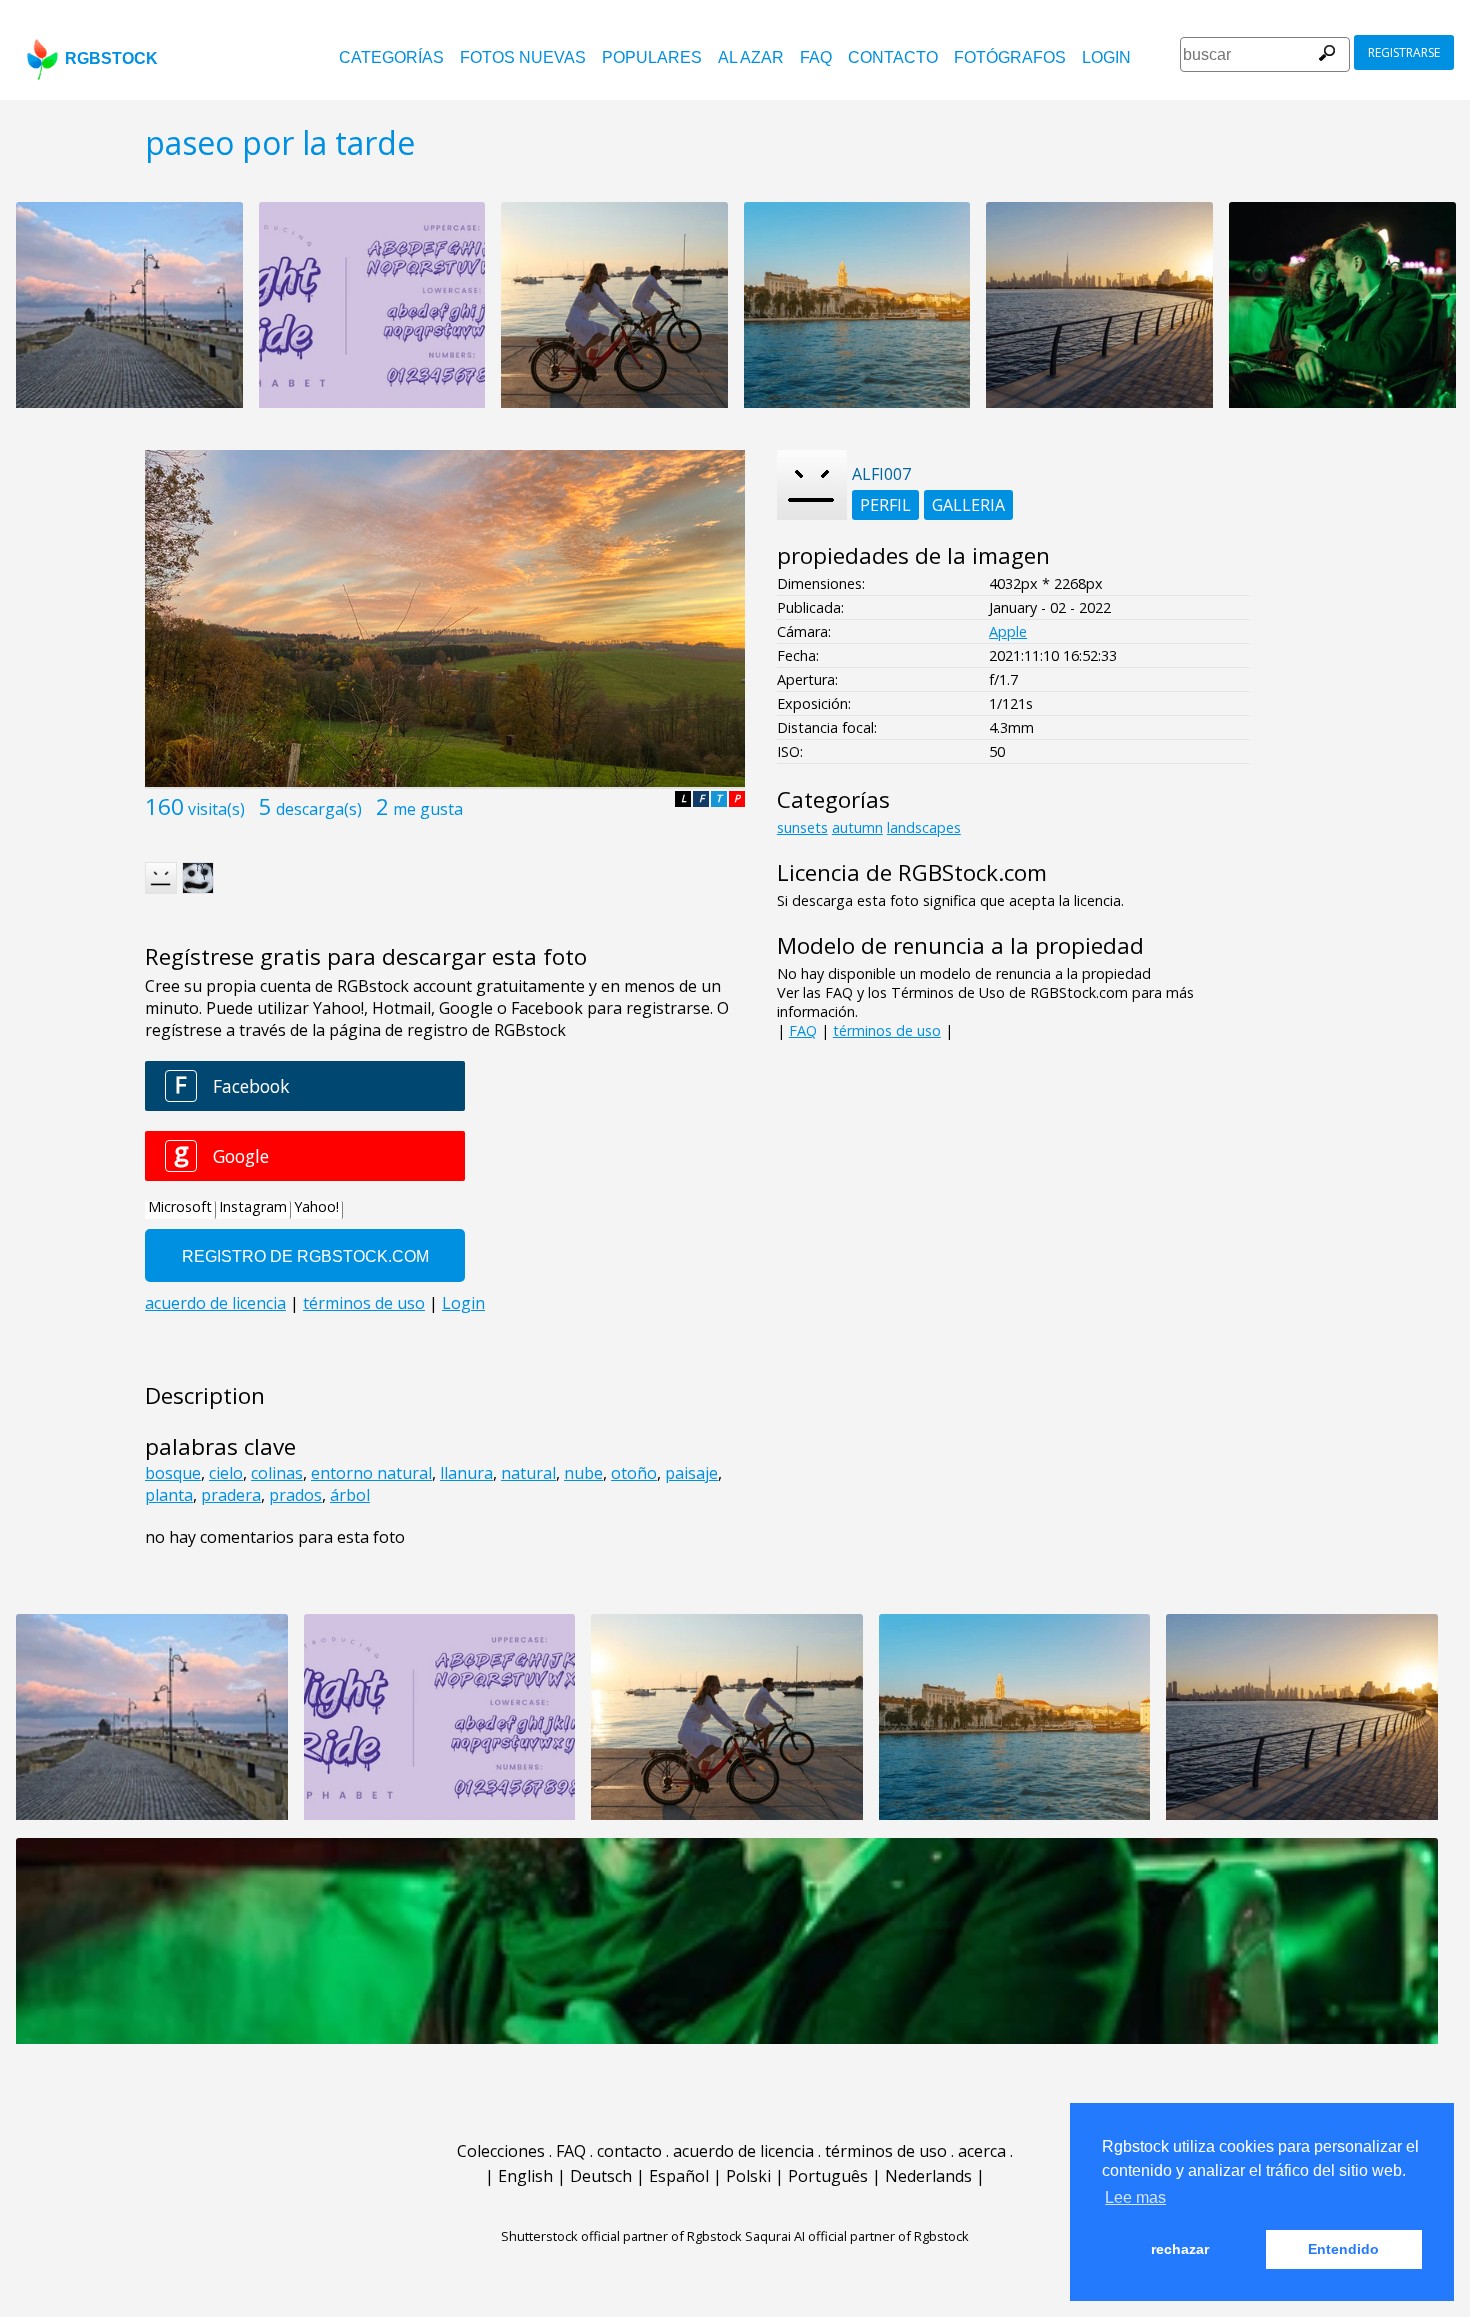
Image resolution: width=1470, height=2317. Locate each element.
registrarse (1404, 52)
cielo (226, 1473)
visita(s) (216, 809)
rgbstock (111, 58)
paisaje (691, 1473)
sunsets (802, 827)
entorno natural (371, 1473)
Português (828, 2176)
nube (583, 1473)
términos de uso (887, 1030)
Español (679, 2176)
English (525, 2176)
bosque (173, 1473)
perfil (885, 505)
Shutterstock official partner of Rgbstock (621, 2236)
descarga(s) (319, 809)
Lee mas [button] (1135, 2197)
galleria (968, 505)
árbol (350, 1495)
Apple (1008, 631)
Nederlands (928, 2176)
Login (1106, 57)
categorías (391, 57)
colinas (277, 1473)
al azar (751, 57)
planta (169, 1495)
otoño (634, 1473)
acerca (982, 2151)
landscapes (924, 827)
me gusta (428, 809)
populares (652, 57)
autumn (857, 827)
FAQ (816, 57)
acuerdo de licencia (743, 2151)
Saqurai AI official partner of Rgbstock (857, 2236)
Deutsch (601, 2176)
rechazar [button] (1180, 2249)
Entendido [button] (1343, 2249)
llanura (466, 1473)
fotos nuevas (523, 57)
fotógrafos (1010, 57)
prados (295, 1495)
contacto (893, 57)
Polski (748, 2176)
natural (528, 1473)
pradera (231, 1495)
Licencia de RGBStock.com (912, 872)
